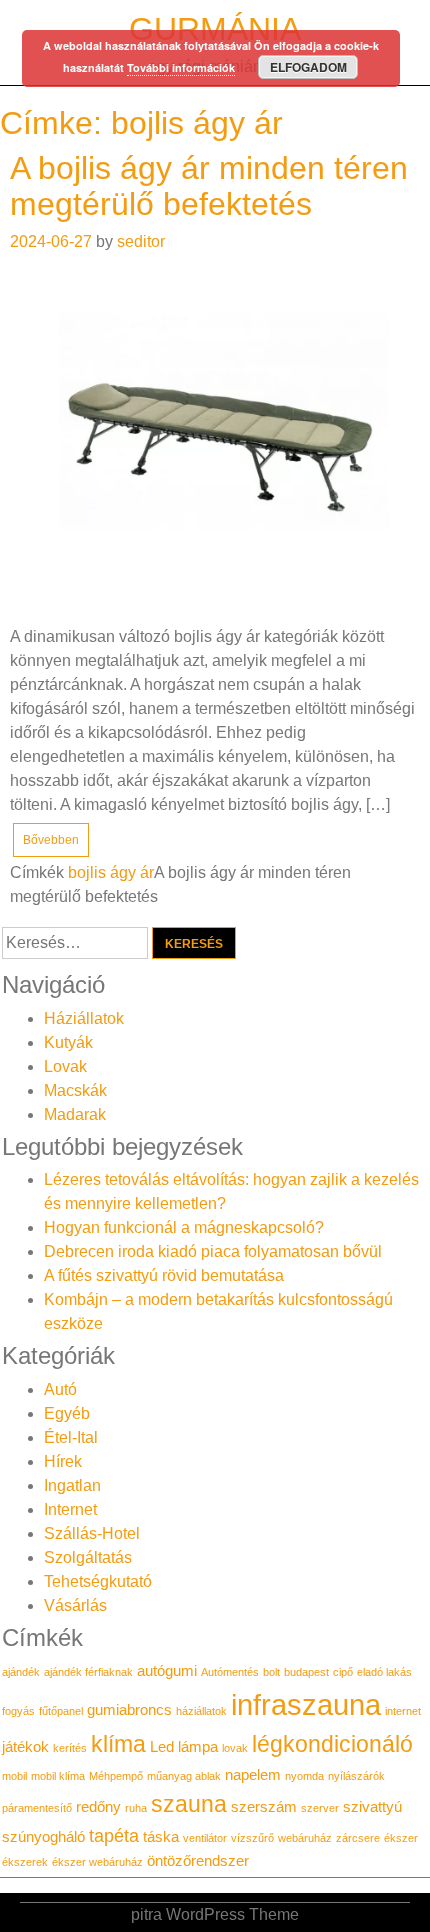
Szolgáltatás (88, 1557)
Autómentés (230, 1672)
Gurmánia (215, 29)
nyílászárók (356, 1776)
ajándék (21, 1672)
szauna (189, 1804)
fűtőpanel (61, 1711)
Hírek (63, 1461)
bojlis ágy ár (111, 872)
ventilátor (205, 1838)
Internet (70, 1509)
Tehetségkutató (98, 1581)
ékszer (401, 1838)
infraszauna (306, 1704)
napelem (253, 1775)
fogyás (18, 1711)
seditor (141, 241)
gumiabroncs (129, 1710)
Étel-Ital (71, 1437)
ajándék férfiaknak (88, 1672)
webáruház (305, 1838)
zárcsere (358, 1838)
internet (403, 1711)
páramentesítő (37, 1808)
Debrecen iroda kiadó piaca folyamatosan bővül (213, 1251)
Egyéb (67, 1413)
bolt (271, 1672)
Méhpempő (116, 1776)
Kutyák (68, 1042)
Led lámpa (184, 1747)
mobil (14, 1776)
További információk (181, 67)
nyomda (304, 1776)
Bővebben (51, 840)
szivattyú (372, 1807)
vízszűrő (252, 1838)
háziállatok (201, 1711)
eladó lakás (384, 1672)
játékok (25, 1747)
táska (161, 1837)
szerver (320, 1808)
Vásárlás (75, 1605)
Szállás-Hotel (92, 1533)
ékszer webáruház (97, 1862)
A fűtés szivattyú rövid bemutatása (164, 1275)
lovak (235, 1748)
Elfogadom (308, 67)
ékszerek (25, 1862)
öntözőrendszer (198, 1861)
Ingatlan (72, 1485)
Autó (60, 1389)
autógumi (167, 1671)
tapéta (114, 1835)
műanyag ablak (184, 1776)
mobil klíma (58, 1776)
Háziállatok (84, 1018)
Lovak (65, 1066)
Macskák (75, 1090)
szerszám (264, 1807)
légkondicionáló (332, 1744)
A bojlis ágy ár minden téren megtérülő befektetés (209, 185)
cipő (343, 1672)
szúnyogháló (43, 1837)
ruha (136, 1808)
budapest (306, 1672)
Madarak (75, 1114)
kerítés (70, 1748)
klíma (118, 1744)
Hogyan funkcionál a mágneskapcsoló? (184, 1227)
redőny (98, 1807)
